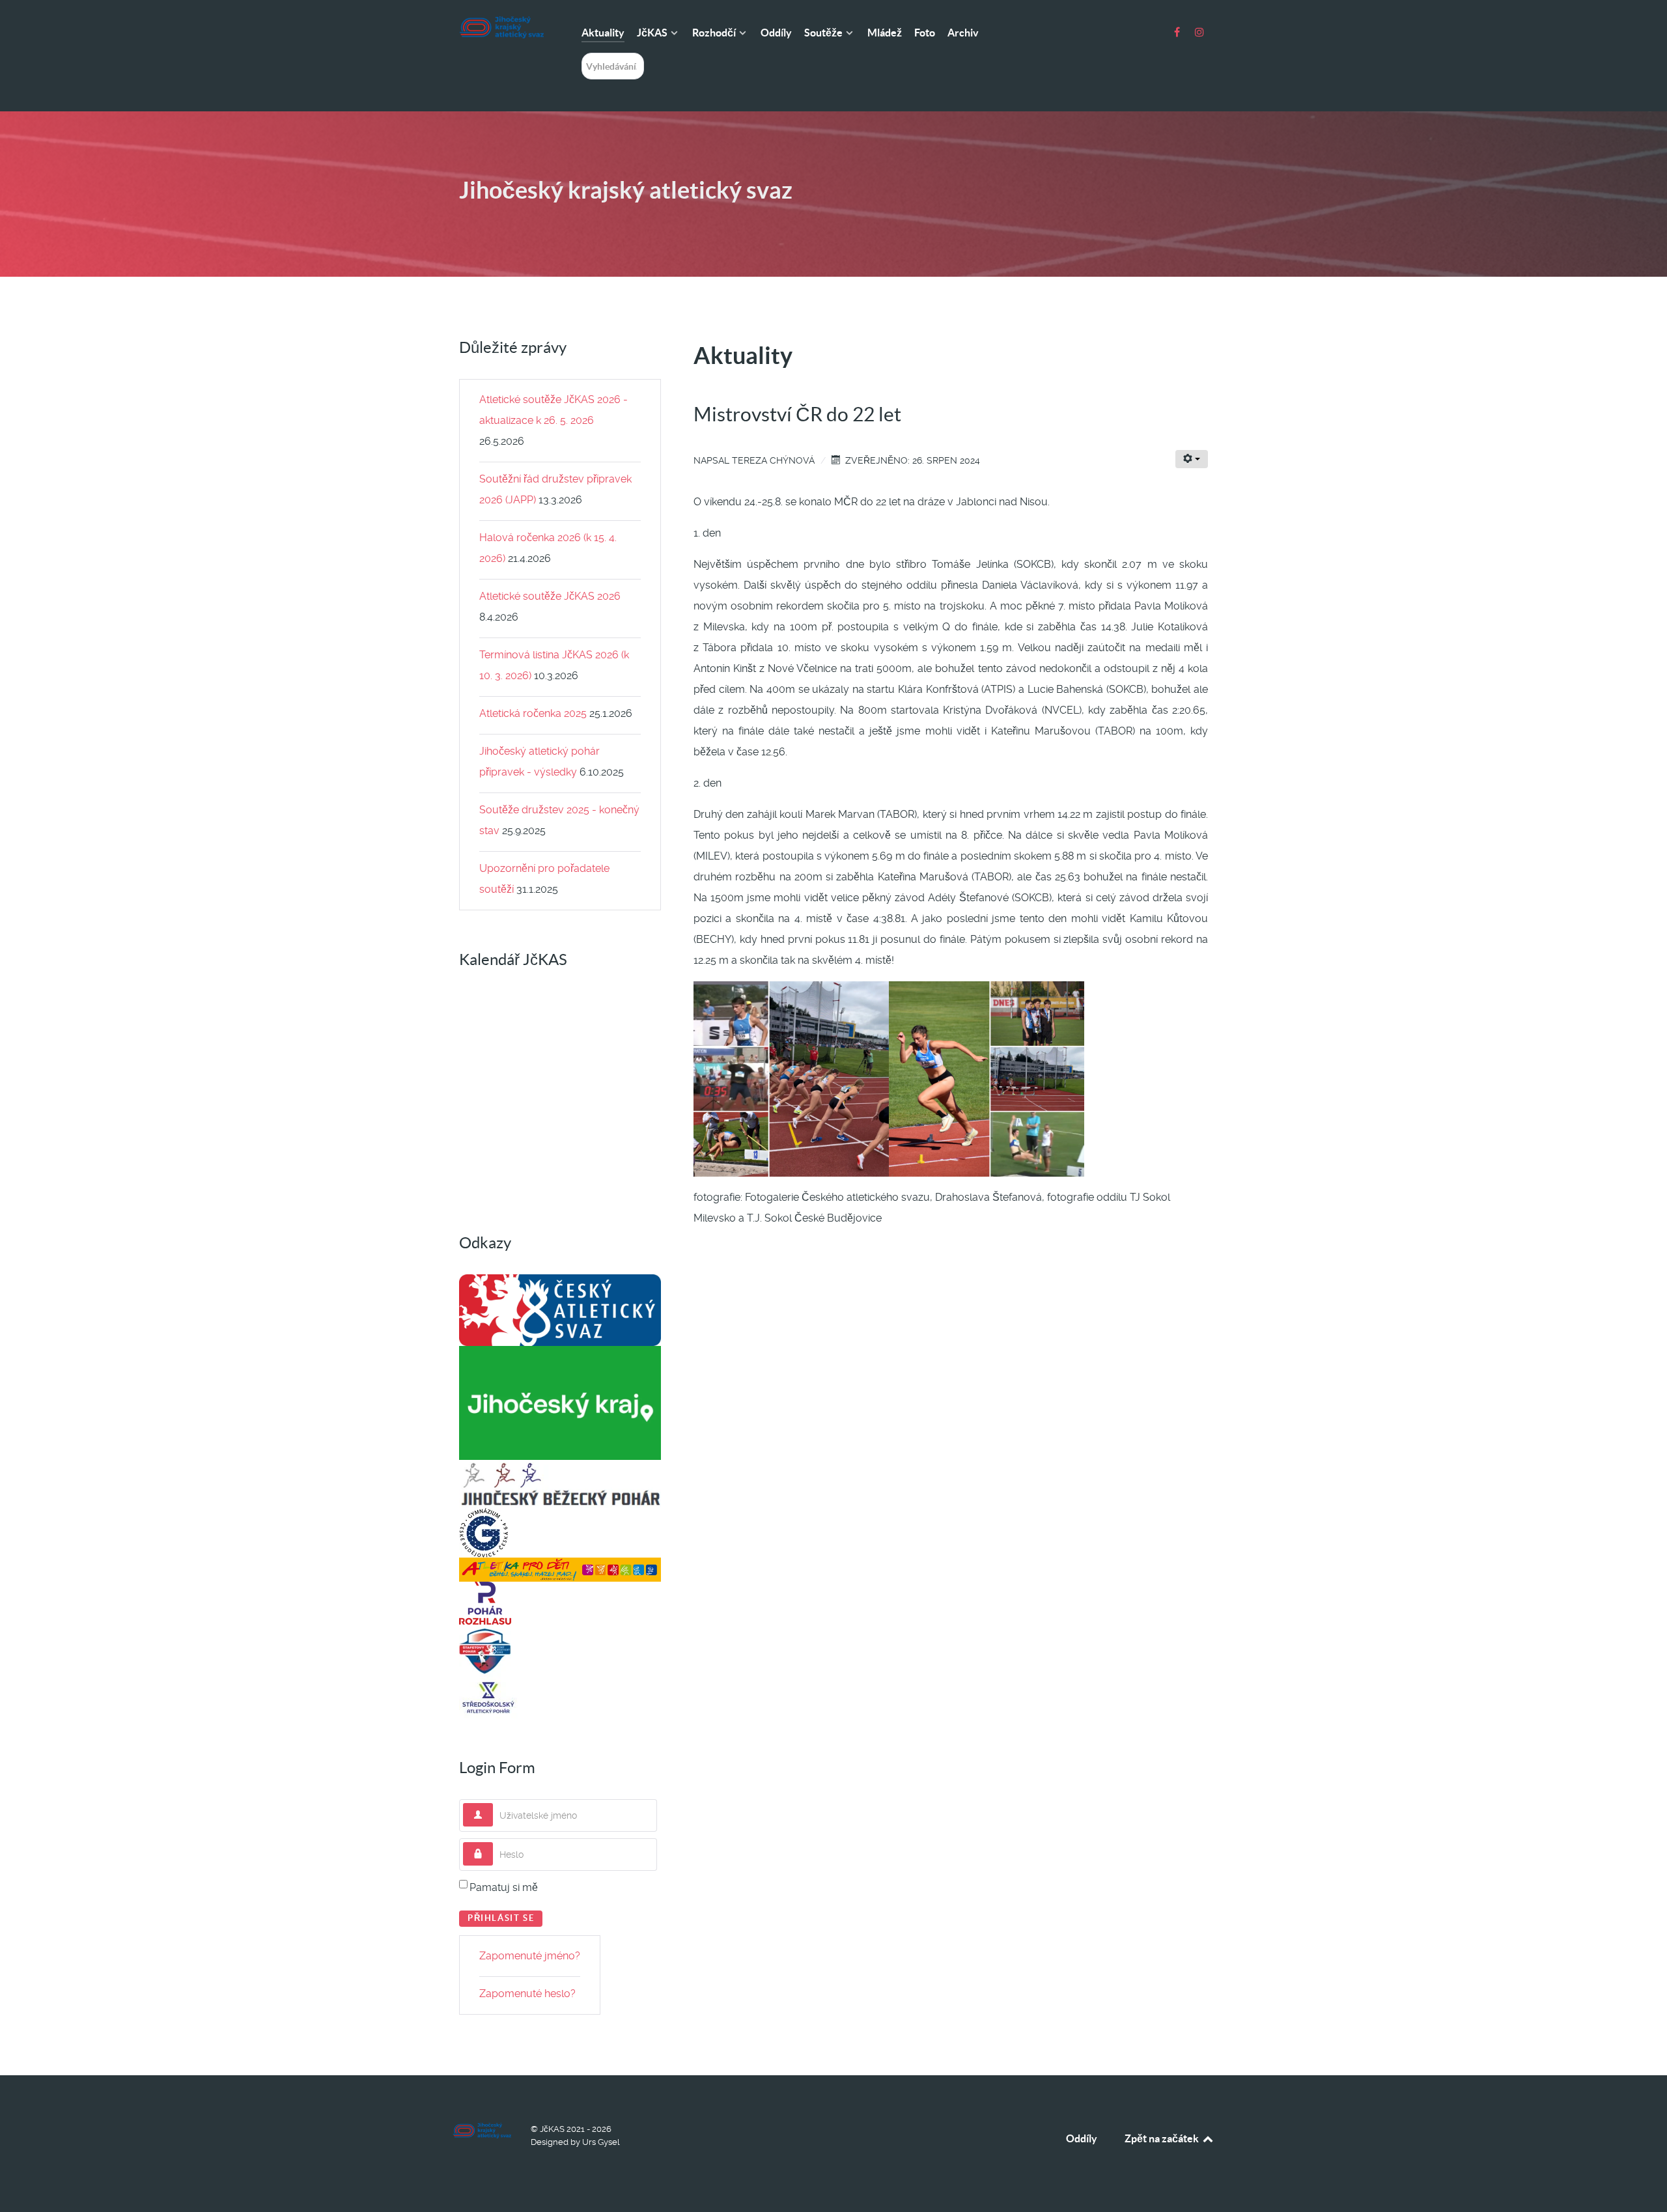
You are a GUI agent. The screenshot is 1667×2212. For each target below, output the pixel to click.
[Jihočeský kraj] (560, 1402)
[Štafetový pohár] (485, 1650)
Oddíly (1082, 2138)
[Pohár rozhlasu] (485, 1602)
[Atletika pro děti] (560, 1569)
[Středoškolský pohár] (488, 1697)
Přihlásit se (501, 1918)
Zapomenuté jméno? (530, 1956)
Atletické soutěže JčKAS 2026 (550, 596)
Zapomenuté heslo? (527, 1994)
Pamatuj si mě (504, 1887)
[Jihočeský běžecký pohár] (560, 1483)
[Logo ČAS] (560, 1309)
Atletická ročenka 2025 (533, 713)
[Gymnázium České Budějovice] (484, 1532)
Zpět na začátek (1163, 2138)
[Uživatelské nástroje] (1192, 459)
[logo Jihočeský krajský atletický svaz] (501, 27)
